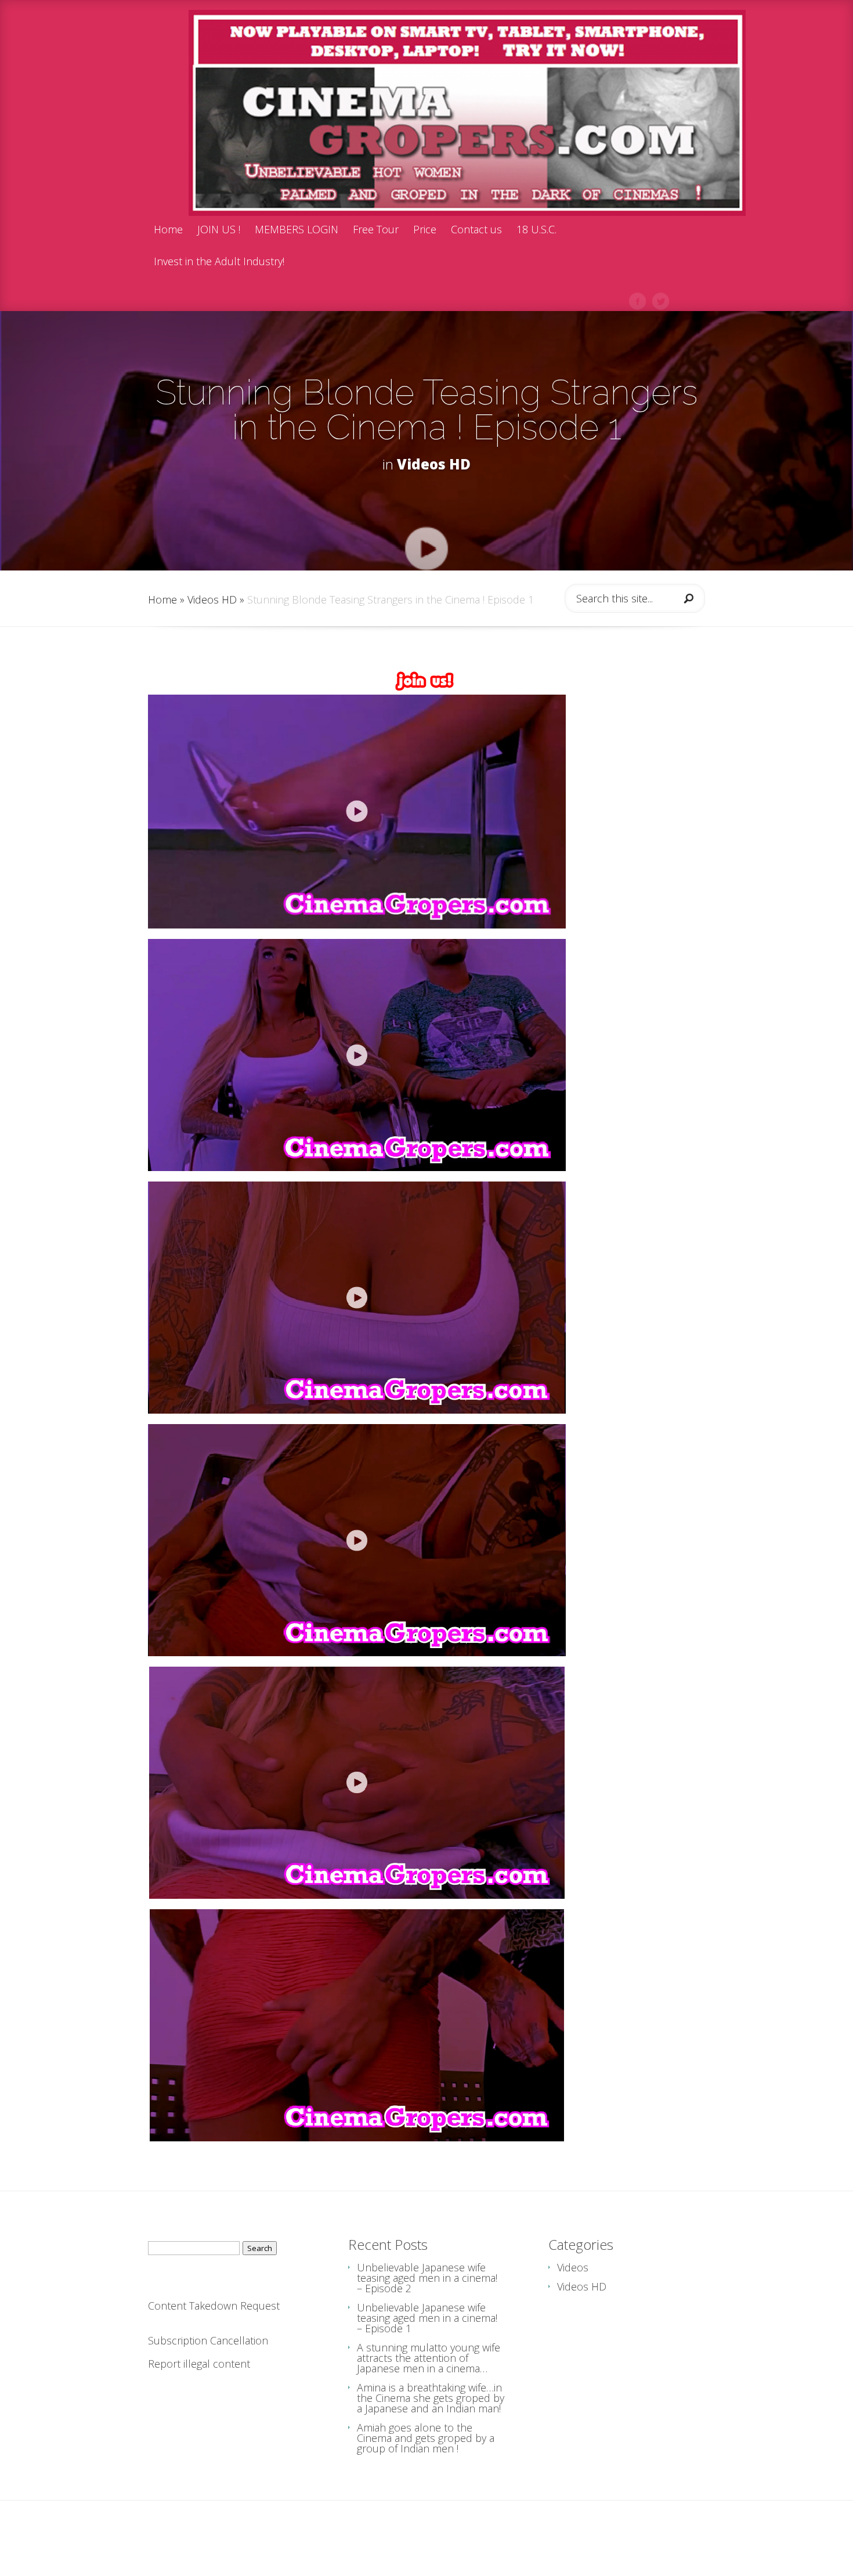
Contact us (476, 230)
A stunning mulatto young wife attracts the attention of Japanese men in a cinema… (429, 2358)
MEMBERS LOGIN (297, 230)
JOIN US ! (219, 230)
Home (168, 230)
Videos (573, 2267)
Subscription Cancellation (208, 2340)
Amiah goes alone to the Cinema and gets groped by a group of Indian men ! (426, 2438)
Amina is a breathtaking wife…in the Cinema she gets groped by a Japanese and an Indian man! (431, 2398)
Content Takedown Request (214, 2306)
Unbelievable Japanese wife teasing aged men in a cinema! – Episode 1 (427, 2318)
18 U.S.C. (536, 230)
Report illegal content (199, 2364)
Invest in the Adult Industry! (219, 262)
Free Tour (376, 230)
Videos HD (434, 464)
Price (425, 230)
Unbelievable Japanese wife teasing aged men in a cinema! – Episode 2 (427, 2278)
